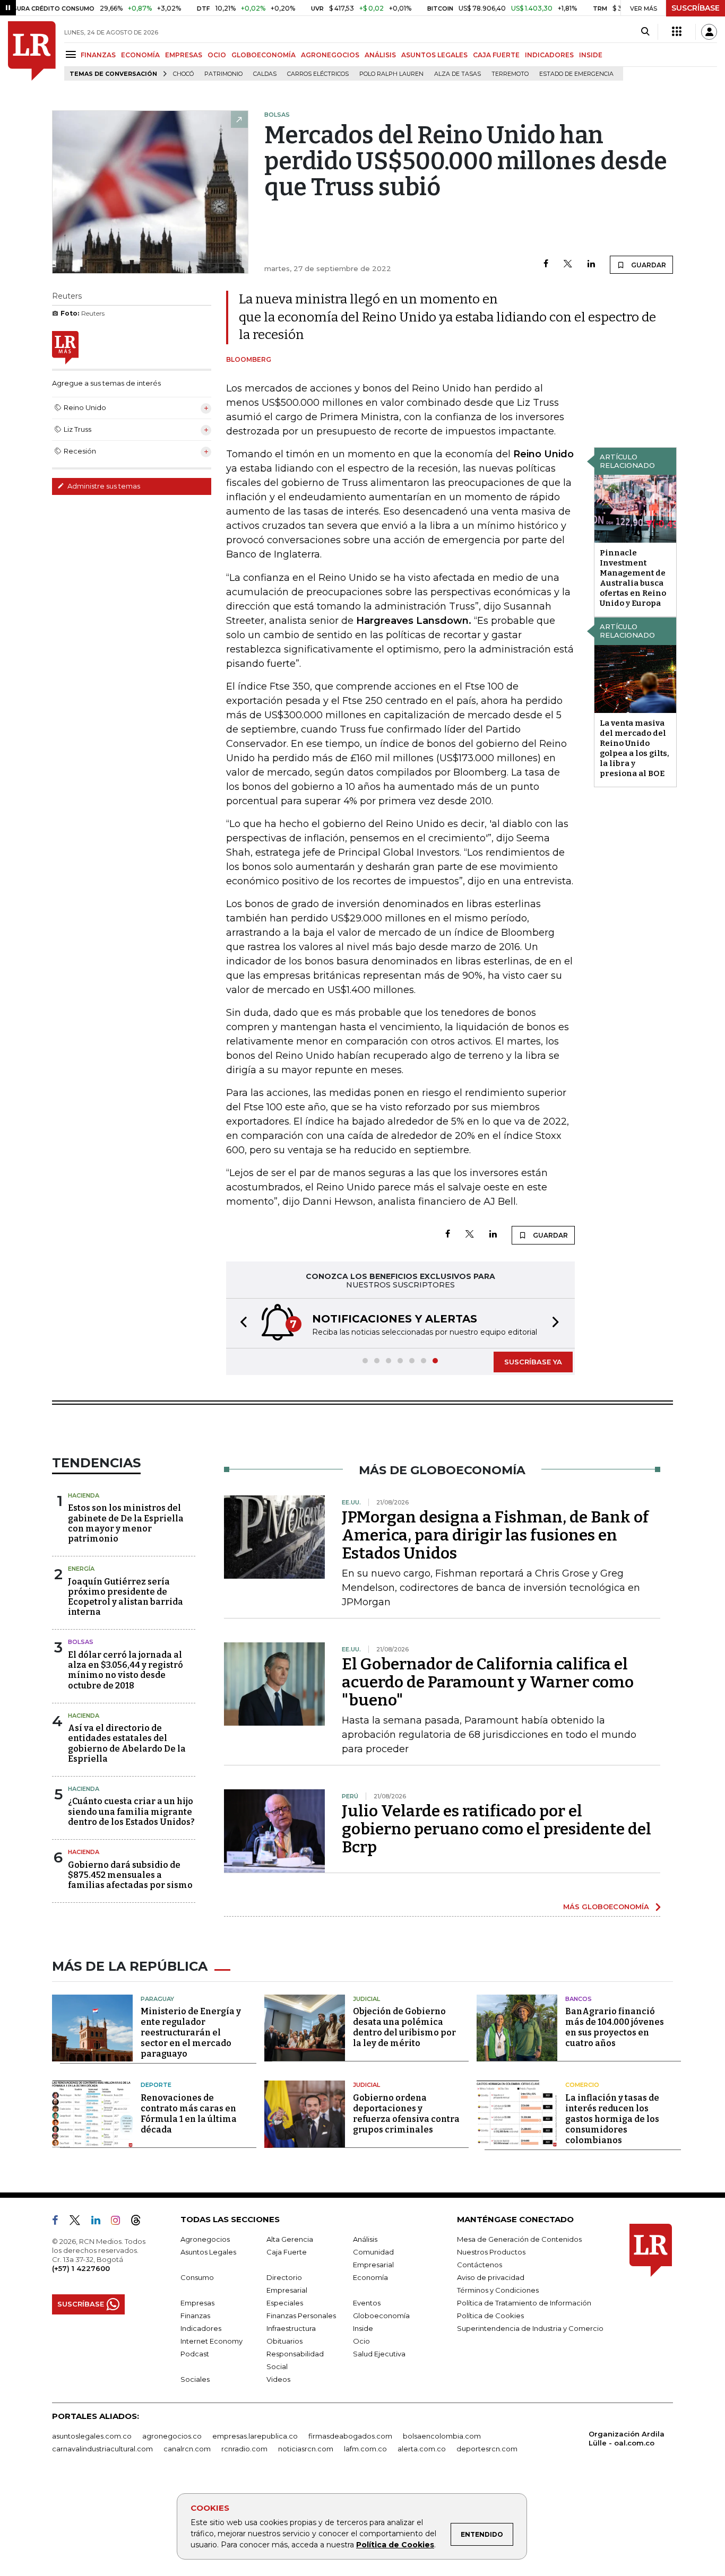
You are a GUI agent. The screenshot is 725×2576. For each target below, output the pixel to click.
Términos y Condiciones (498, 2290)
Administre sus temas (103, 486)
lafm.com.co (365, 2449)
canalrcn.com (187, 2449)
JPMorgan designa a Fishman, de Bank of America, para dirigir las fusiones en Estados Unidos (495, 1535)
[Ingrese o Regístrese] (709, 32)
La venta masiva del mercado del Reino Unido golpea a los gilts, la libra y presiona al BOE (635, 748)
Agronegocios (205, 2239)
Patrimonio (223, 74)
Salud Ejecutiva (379, 2354)
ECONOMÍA (140, 55)
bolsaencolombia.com (442, 2436)
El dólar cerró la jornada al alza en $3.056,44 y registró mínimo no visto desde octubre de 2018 (126, 1670)
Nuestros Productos (491, 2252)
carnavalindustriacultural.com (102, 2449)
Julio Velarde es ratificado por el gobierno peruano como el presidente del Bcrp (497, 1829)
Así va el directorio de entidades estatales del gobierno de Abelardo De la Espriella (127, 1743)
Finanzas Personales (301, 2316)
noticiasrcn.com (306, 2449)
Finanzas (195, 2316)
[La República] (32, 51)
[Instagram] (120, 2222)
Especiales (285, 2303)
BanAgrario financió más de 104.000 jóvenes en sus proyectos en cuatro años (615, 2027)
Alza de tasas (458, 74)
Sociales (195, 2379)
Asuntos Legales (208, 2252)
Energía (81, 1569)
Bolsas (81, 1642)
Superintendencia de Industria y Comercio (530, 2328)
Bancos (579, 1999)
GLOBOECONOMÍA (264, 55)
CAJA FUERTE (496, 55)
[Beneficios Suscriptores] (677, 32)
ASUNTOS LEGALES (434, 55)
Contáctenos (480, 2265)
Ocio (361, 2341)
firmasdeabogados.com (350, 2436)
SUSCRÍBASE (696, 8)
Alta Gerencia (290, 2239)
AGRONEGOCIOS (330, 55)
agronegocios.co (172, 2436)
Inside (363, 2328)
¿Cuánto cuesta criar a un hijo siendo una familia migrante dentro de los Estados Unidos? (131, 1811)
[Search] (645, 32)
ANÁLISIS (380, 55)
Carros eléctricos (318, 74)
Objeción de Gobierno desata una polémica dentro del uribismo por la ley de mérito (404, 2027)
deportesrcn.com (487, 2449)
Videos (278, 2379)
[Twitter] (568, 264)
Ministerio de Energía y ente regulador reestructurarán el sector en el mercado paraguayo (191, 2033)
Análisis (365, 2239)
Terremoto (510, 74)
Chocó (183, 74)
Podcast (195, 2354)
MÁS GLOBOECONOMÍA (606, 1907)
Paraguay (157, 1999)
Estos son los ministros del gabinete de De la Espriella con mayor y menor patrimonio (126, 1523)
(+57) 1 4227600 (81, 2268)
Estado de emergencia (576, 74)
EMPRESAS (184, 55)
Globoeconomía (381, 2316)
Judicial (366, 1999)
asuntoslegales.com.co (92, 2436)
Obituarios (284, 2341)
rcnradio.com (244, 2449)
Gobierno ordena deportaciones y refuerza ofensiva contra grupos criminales (406, 2114)
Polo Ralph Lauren (391, 74)
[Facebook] (546, 264)
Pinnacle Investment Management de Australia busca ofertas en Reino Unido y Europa (633, 578)
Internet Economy (212, 2341)
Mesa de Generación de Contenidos (519, 2239)
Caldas (265, 74)
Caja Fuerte (287, 2252)
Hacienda (84, 1495)
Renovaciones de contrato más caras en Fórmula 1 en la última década (189, 2114)
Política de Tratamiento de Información (524, 2303)
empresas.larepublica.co (255, 2436)
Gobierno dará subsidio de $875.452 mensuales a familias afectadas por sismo (130, 1875)
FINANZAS (98, 55)
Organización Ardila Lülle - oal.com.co (627, 2438)
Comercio (582, 2085)
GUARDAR (648, 265)
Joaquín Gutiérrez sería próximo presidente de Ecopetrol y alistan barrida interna (126, 1597)
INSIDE (591, 55)
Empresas (197, 2303)
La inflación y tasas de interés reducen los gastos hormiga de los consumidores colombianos (612, 2119)
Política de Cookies (395, 2545)
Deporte (156, 2085)
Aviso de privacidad (491, 2277)
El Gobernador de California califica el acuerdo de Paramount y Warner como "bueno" (488, 1682)
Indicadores (201, 2328)
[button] (240, 1323)
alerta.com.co (422, 2449)
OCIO (217, 55)
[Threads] (140, 2222)
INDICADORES (549, 55)
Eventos (367, 2303)
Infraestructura (291, 2328)
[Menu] (72, 54)
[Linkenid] (100, 2222)
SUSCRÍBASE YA (533, 1362)
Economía (370, 2277)
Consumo (197, 2277)
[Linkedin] (591, 264)
